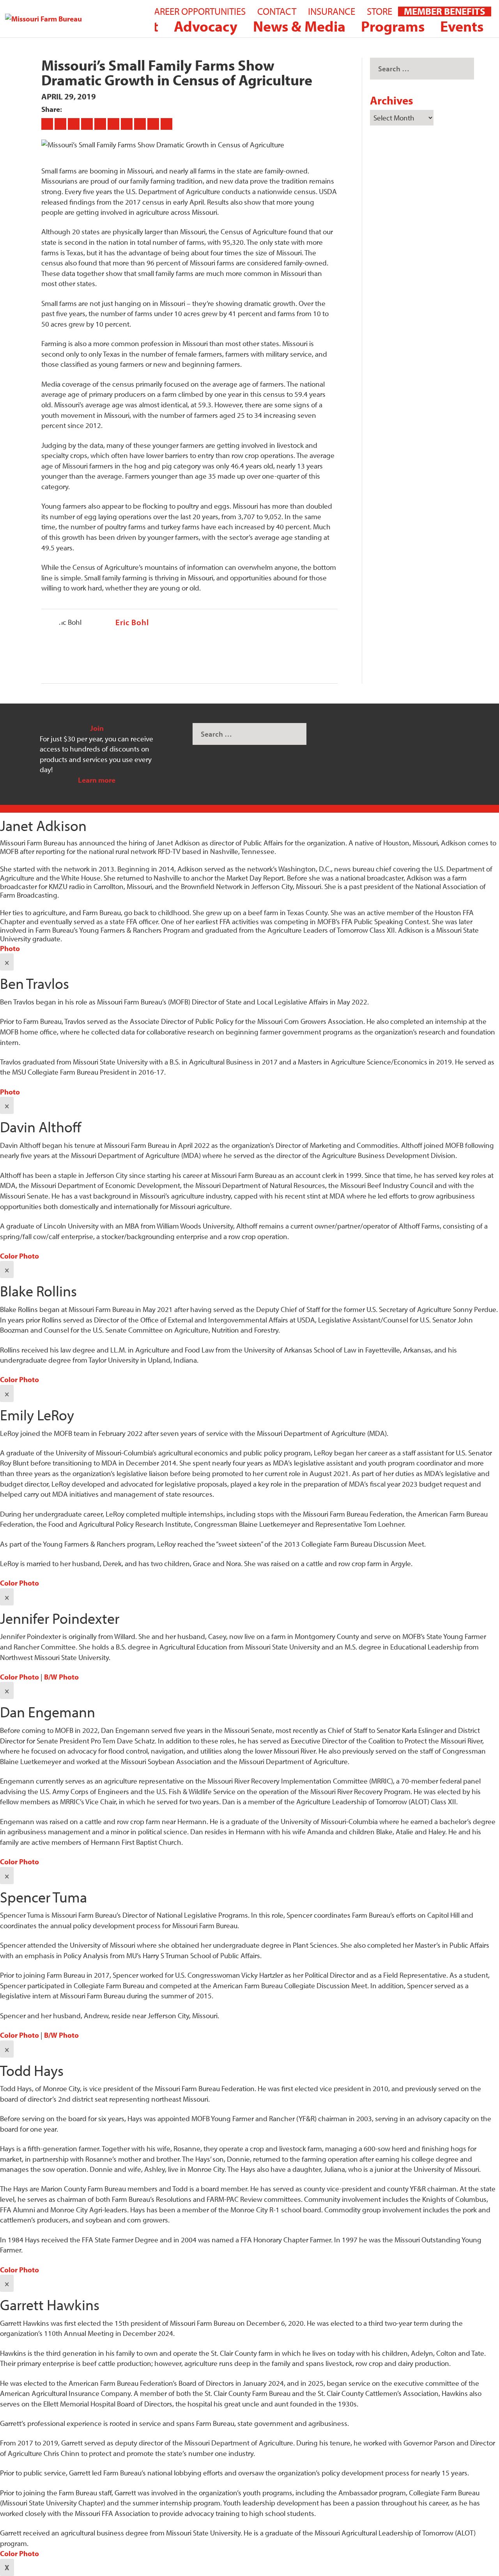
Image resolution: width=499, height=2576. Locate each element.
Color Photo (19, 1256)
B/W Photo (61, 1677)
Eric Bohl (132, 622)
